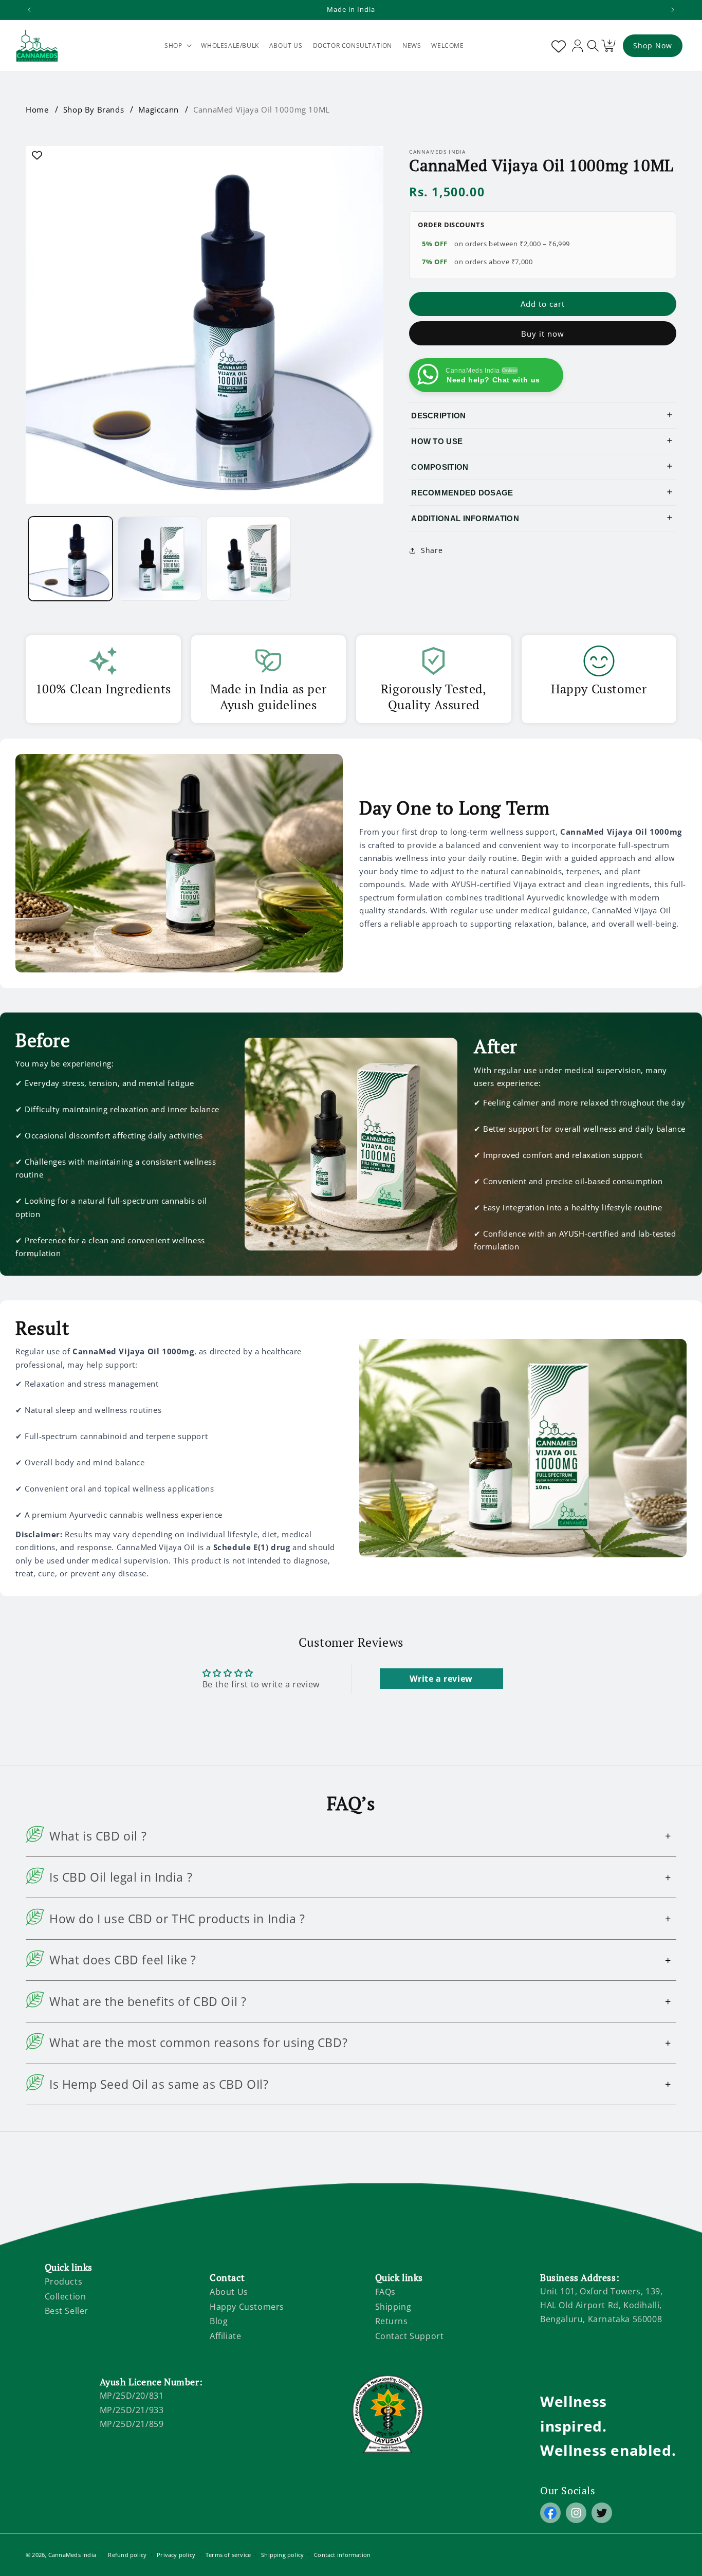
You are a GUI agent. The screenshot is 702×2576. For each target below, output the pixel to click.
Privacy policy (176, 2555)
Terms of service (228, 2555)
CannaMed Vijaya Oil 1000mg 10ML (262, 109)
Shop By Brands (94, 109)
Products (64, 2281)
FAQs (385, 2292)
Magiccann (158, 109)
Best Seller (67, 2311)
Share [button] (432, 550)
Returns (392, 2322)
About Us (229, 2292)
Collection (66, 2296)
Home (37, 109)
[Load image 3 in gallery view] (249, 559)
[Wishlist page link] (557, 46)
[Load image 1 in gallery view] (70, 559)
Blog (219, 2322)
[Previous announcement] (29, 10)
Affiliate (225, 2336)
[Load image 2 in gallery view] (160, 559)
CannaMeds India (72, 2555)
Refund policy (127, 2555)
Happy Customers (247, 2307)
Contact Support (410, 2336)
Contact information (342, 2555)
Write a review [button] (441, 1679)
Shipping (393, 2307)
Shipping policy (282, 2555)
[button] (178, 46)
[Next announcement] (673, 10)
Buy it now (543, 334)
